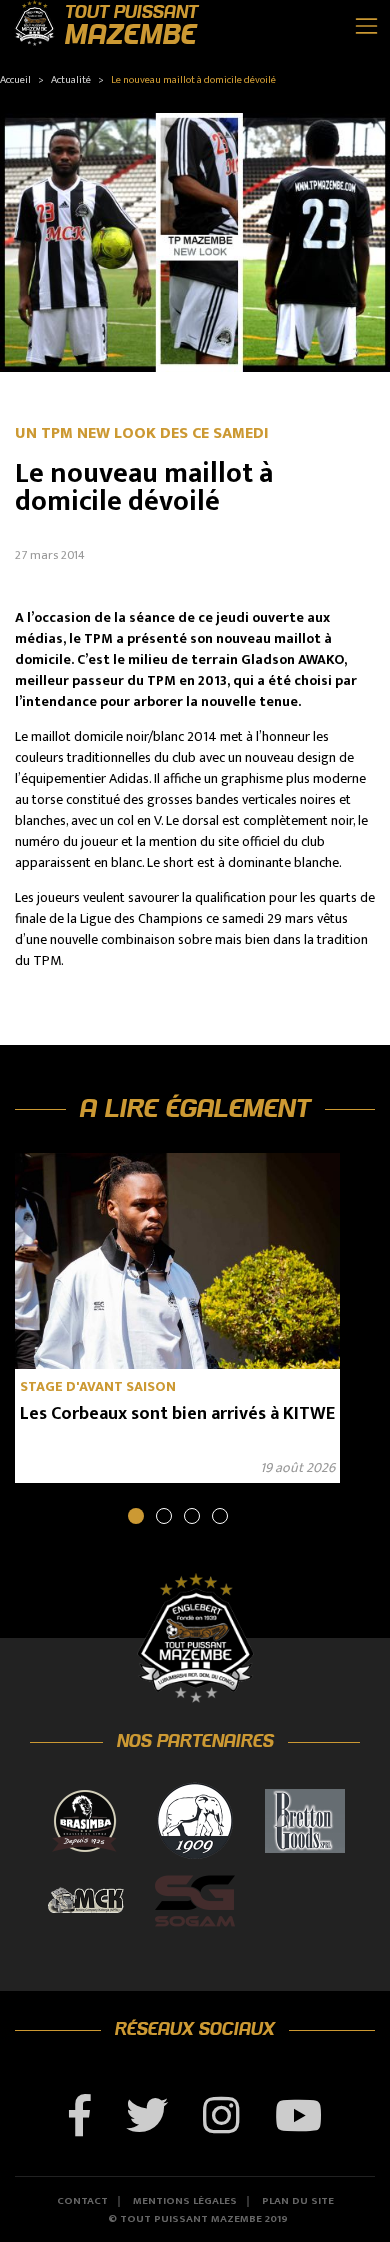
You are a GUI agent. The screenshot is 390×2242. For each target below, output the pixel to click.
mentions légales (185, 2201)
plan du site (298, 2201)
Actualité (71, 80)
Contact (82, 2201)
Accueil (15, 80)
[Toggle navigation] (366, 26)
